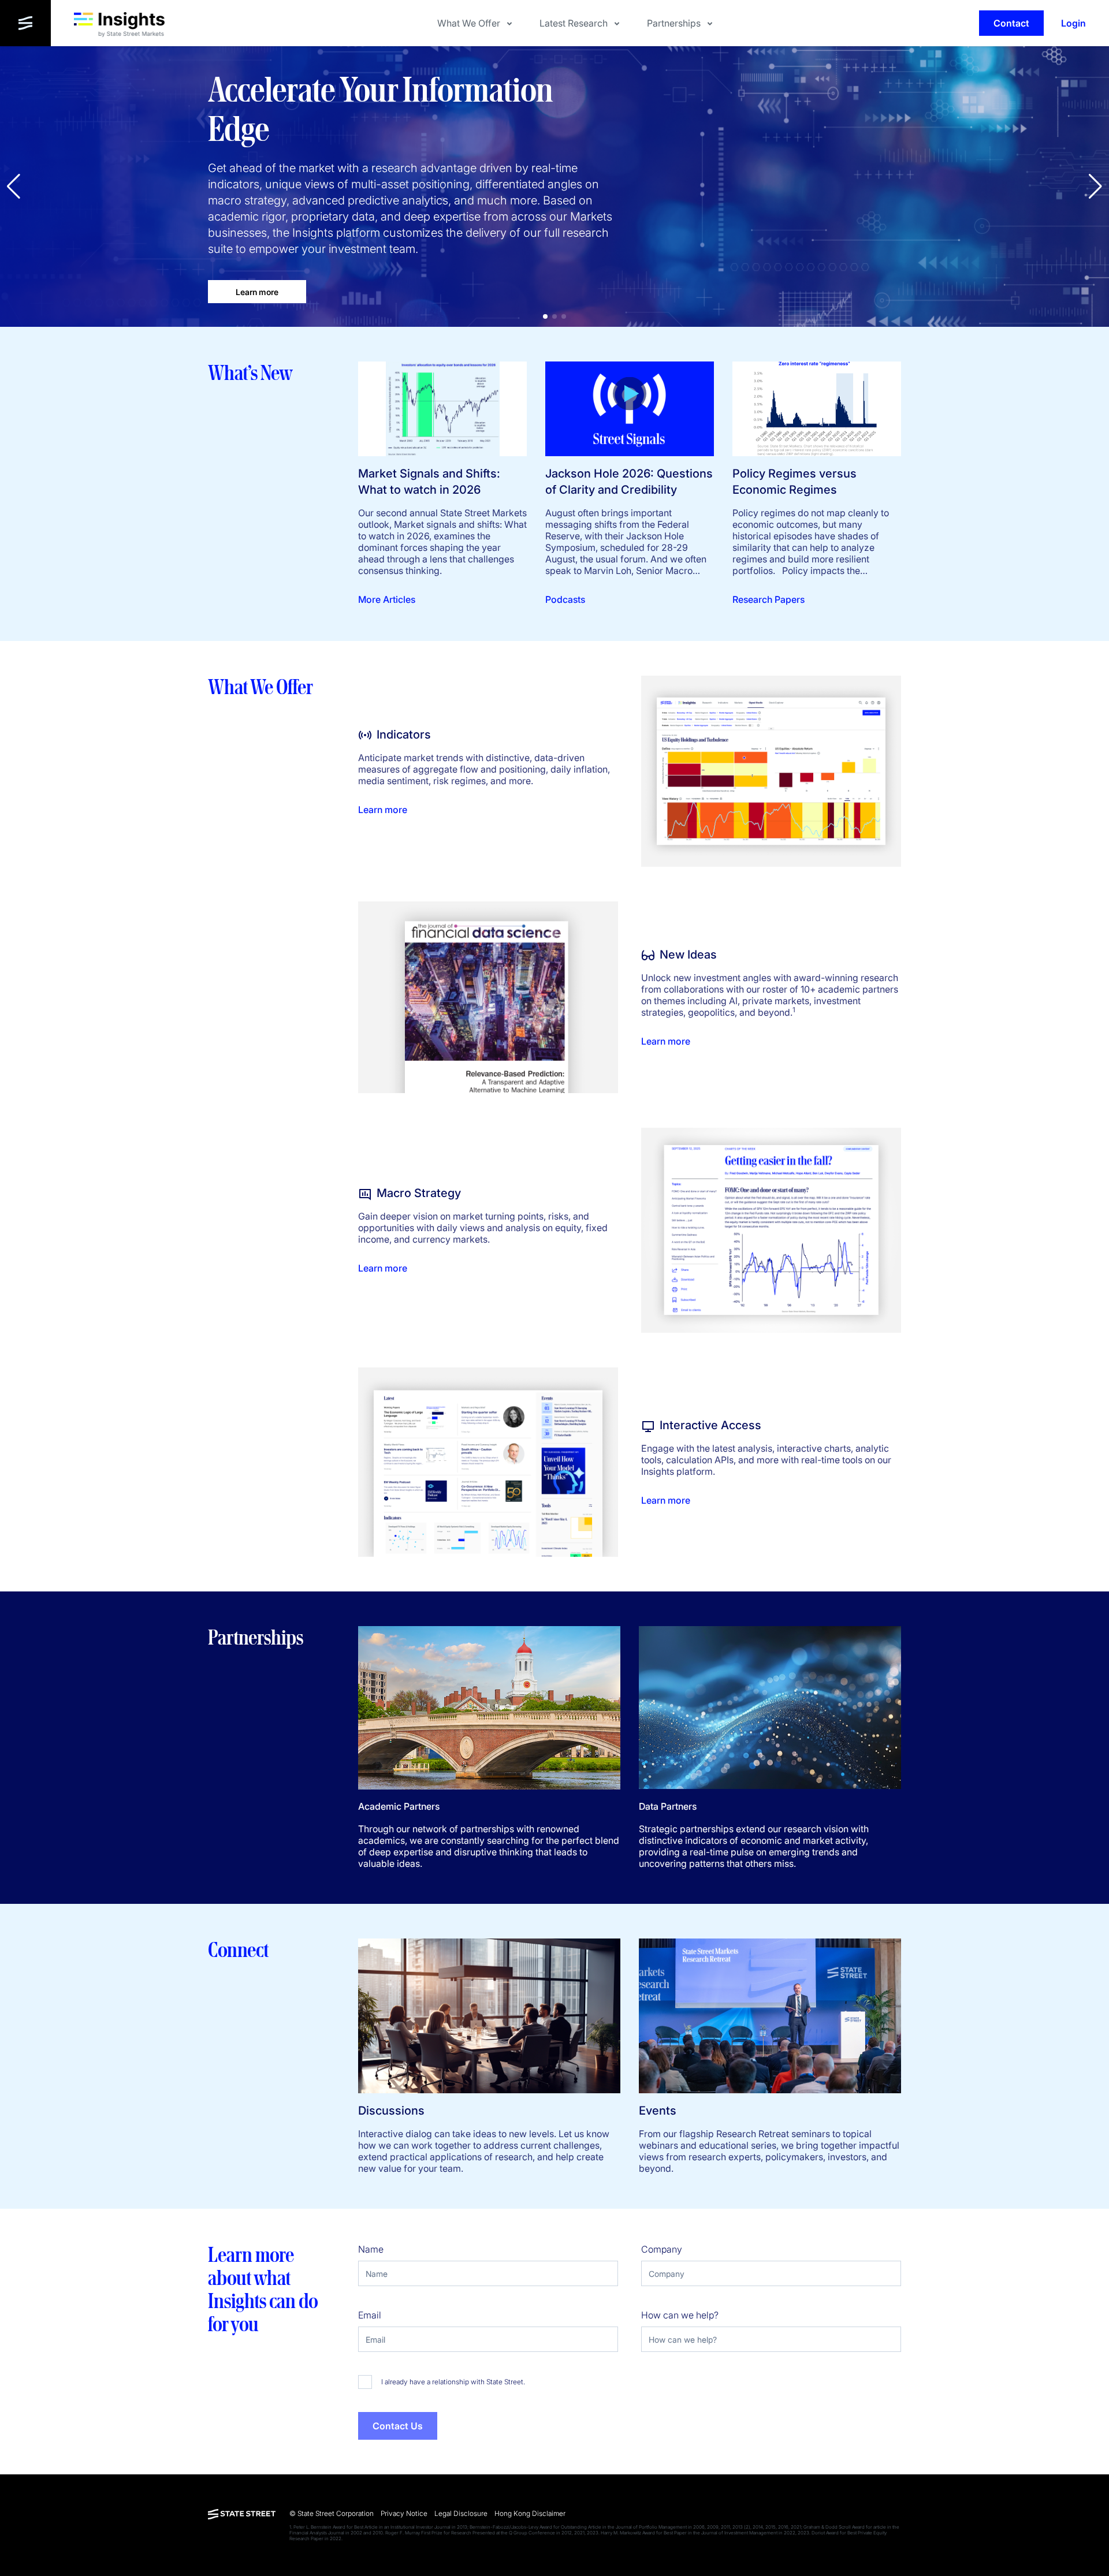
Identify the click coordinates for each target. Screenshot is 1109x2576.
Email (370, 2315)
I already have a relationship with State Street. (453, 2382)
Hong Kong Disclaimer (530, 2513)
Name (371, 2249)
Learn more (257, 292)
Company (662, 2249)
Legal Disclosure (461, 2513)
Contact (1011, 23)
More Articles (387, 599)
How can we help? (680, 2315)
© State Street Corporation (332, 2513)
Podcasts (565, 599)
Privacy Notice (404, 2513)
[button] (1095, 187)
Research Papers (769, 599)
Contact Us (398, 2426)
